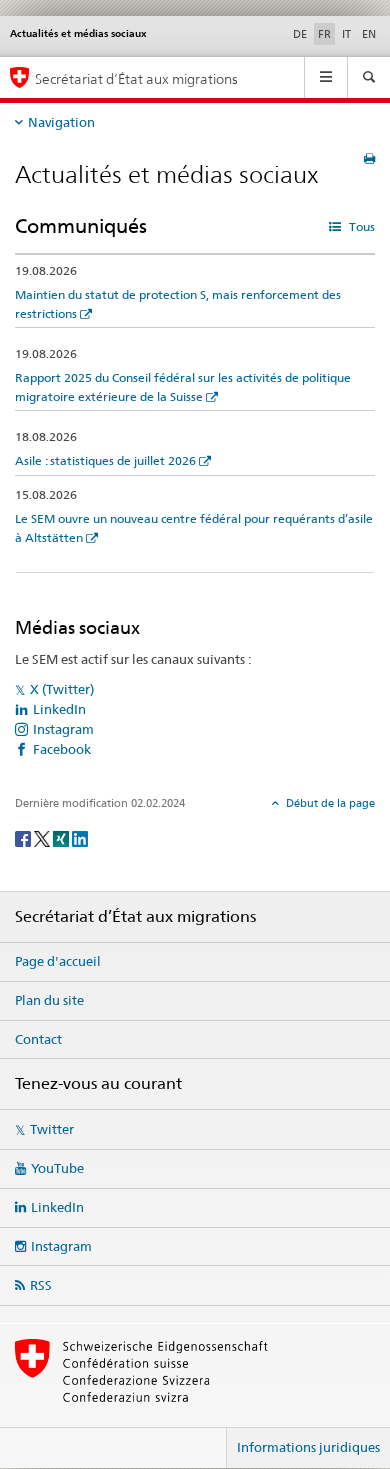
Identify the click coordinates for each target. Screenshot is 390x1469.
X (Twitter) (62, 689)
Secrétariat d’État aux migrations (136, 78)
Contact (38, 1039)
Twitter (52, 1129)
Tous (360, 226)
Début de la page (329, 803)
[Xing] (62, 837)
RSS (41, 1285)
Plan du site (49, 1000)
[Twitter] (43, 837)
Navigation (61, 122)
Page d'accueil (58, 961)
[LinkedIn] (80, 837)
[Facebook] (24, 837)
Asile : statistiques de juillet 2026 (105, 460)
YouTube (57, 1168)
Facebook (62, 749)
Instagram (63, 729)
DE (300, 34)
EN (369, 34)
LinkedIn (59, 709)
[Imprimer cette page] (369, 158)
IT (346, 34)
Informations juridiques (308, 1447)
